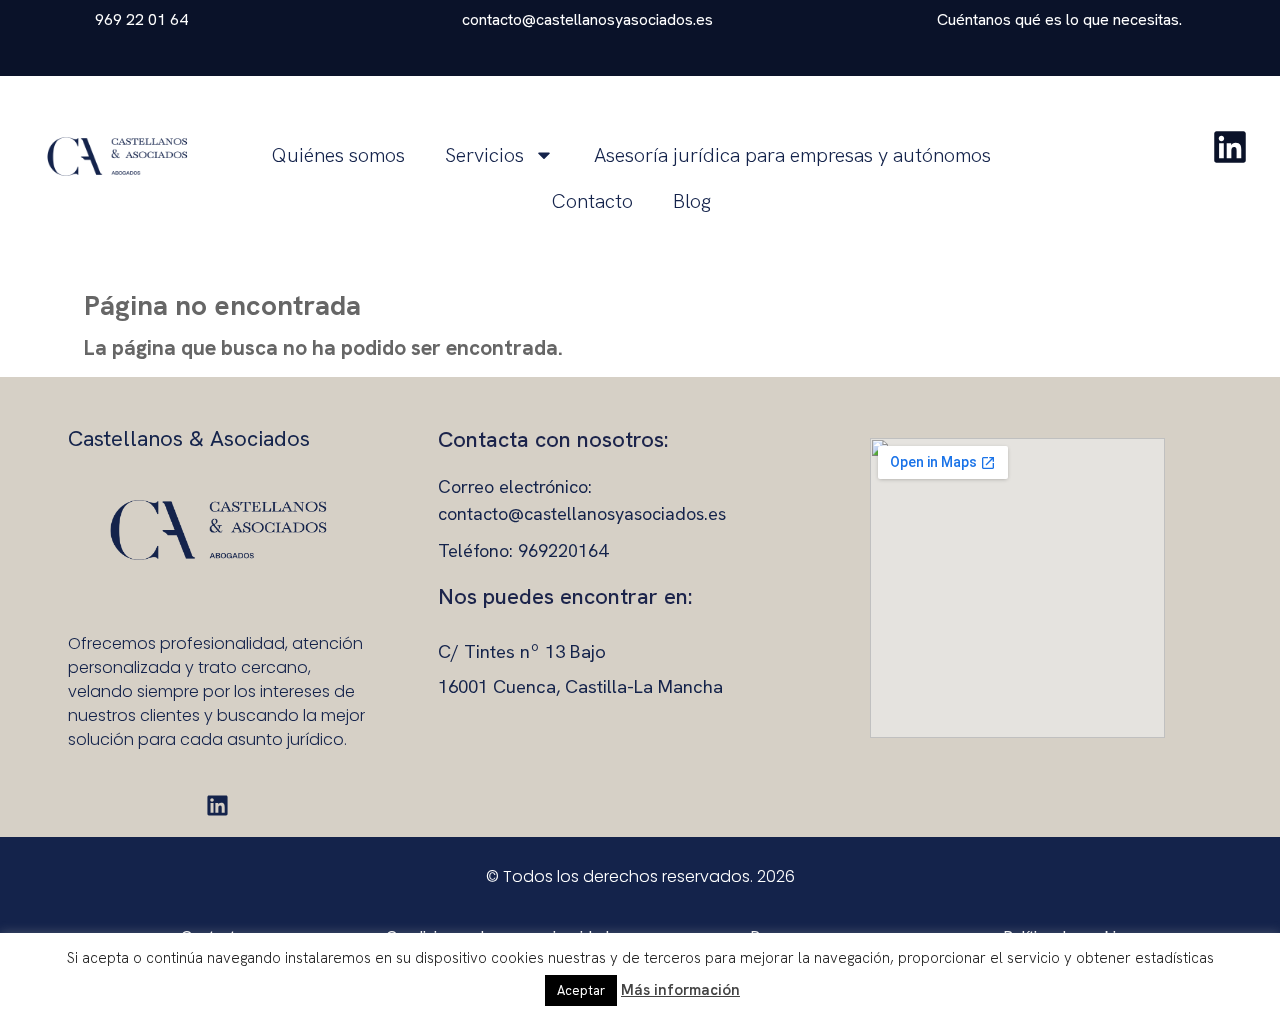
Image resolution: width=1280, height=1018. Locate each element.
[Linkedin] (217, 805)
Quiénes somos (338, 155)
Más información (680, 990)
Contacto (592, 201)
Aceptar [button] (581, 990)
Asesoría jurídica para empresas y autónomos (792, 155)
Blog (692, 201)
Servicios (484, 155)
